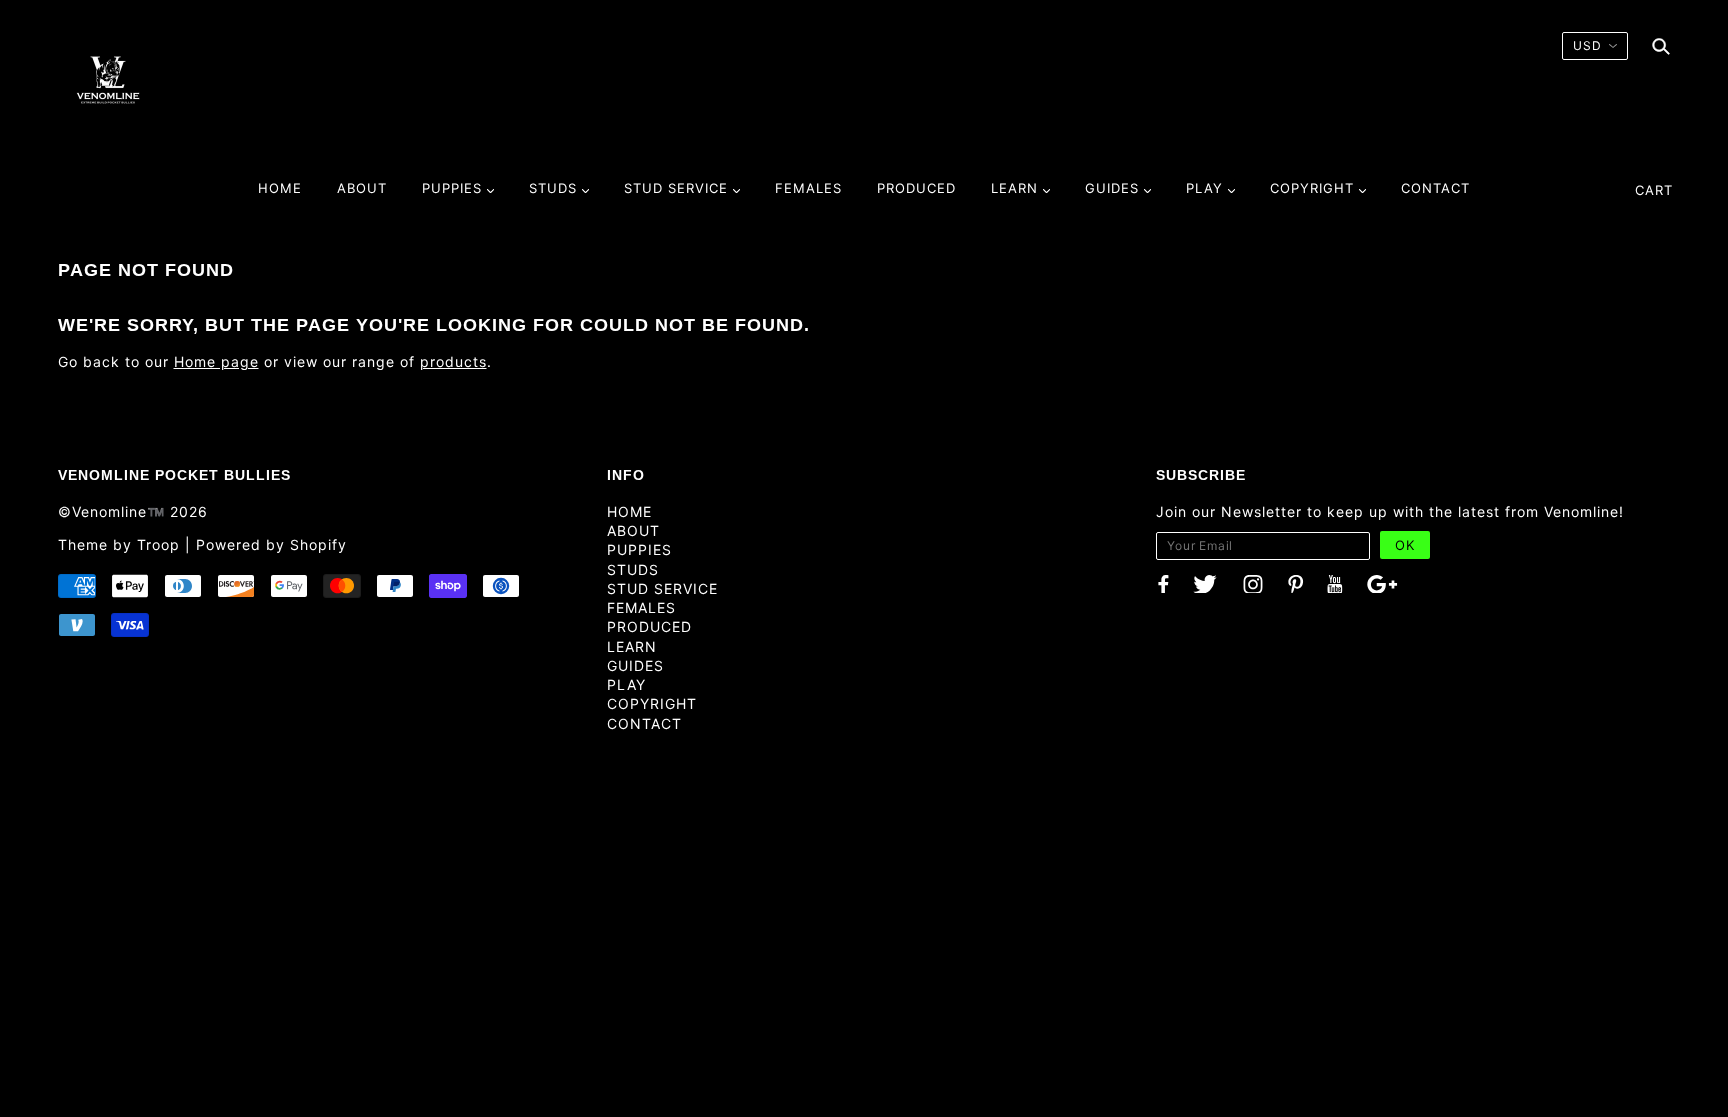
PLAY (626, 684)
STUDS (633, 569)
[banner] (108, 79)
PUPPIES (639, 549)
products (453, 361)
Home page (216, 361)
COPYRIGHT (652, 703)
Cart (1654, 190)
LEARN (632, 646)
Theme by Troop (119, 544)
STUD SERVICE (662, 588)
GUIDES (635, 665)
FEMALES (641, 607)
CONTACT (644, 723)
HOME (629, 511)
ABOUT (633, 530)
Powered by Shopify (271, 544)
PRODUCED (649, 626)
